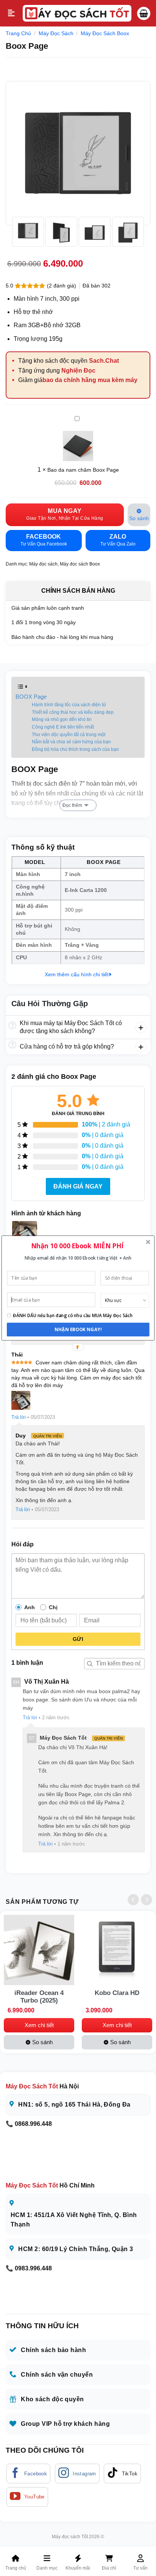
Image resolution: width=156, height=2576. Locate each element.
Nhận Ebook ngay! (78, 1330)
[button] (77, 1245)
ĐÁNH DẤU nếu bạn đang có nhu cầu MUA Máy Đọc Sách (73, 1316)
